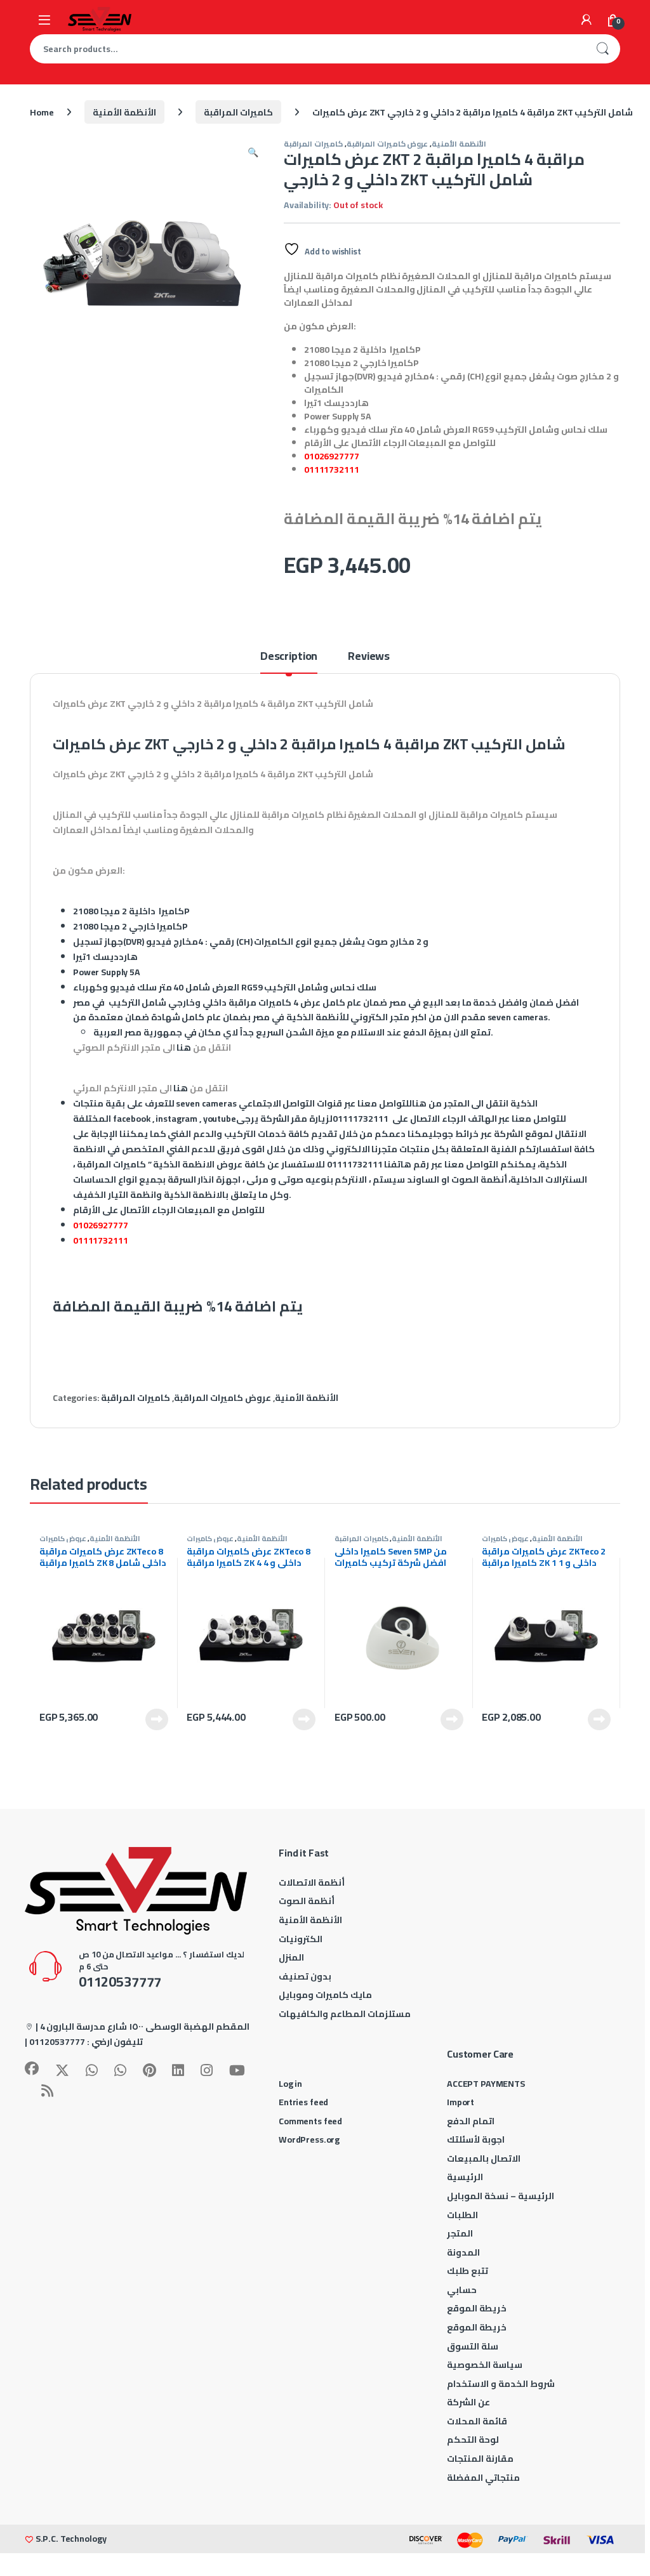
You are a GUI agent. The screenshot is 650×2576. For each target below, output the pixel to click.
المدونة (463, 2252)
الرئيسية (465, 2177)
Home (42, 112)
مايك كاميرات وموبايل (325, 1995)
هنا (184, 1048)
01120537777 (57, 2042)
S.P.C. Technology (71, 2539)
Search (602, 49)
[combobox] (307, 49)
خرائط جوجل (456, 1134)
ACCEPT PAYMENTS (486, 2084)
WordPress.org (309, 2139)
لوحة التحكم (473, 2440)
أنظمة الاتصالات (312, 1883)
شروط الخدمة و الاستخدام (501, 2384)
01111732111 (331, 470)
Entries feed (303, 2102)
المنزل (291, 1957)
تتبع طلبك (468, 2271)
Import (461, 2102)
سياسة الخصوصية (485, 2365)
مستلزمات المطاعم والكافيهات (345, 2014)
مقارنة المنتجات (480, 2459)
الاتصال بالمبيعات (484, 2159)
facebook (132, 1119)
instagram (176, 1119)
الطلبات (462, 2215)
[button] (253, 152)
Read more (157, 1719)
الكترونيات (301, 1939)
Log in (290, 2084)
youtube (220, 1119)
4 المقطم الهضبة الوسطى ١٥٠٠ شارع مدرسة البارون (145, 2027)
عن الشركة (468, 2402)
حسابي (462, 2290)
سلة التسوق (473, 2346)
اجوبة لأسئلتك (476, 2139)
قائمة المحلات (477, 2421)
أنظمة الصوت (307, 1901)
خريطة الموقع (477, 2308)
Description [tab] (289, 658)
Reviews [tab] (369, 658)
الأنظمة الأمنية (124, 112)
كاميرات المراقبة (238, 112)
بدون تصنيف (305, 1976)
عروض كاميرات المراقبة (388, 144)
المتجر (460, 2233)
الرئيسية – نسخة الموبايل (501, 2196)
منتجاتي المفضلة (483, 2478)
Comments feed (310, 2121)
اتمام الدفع (471, 2121)
